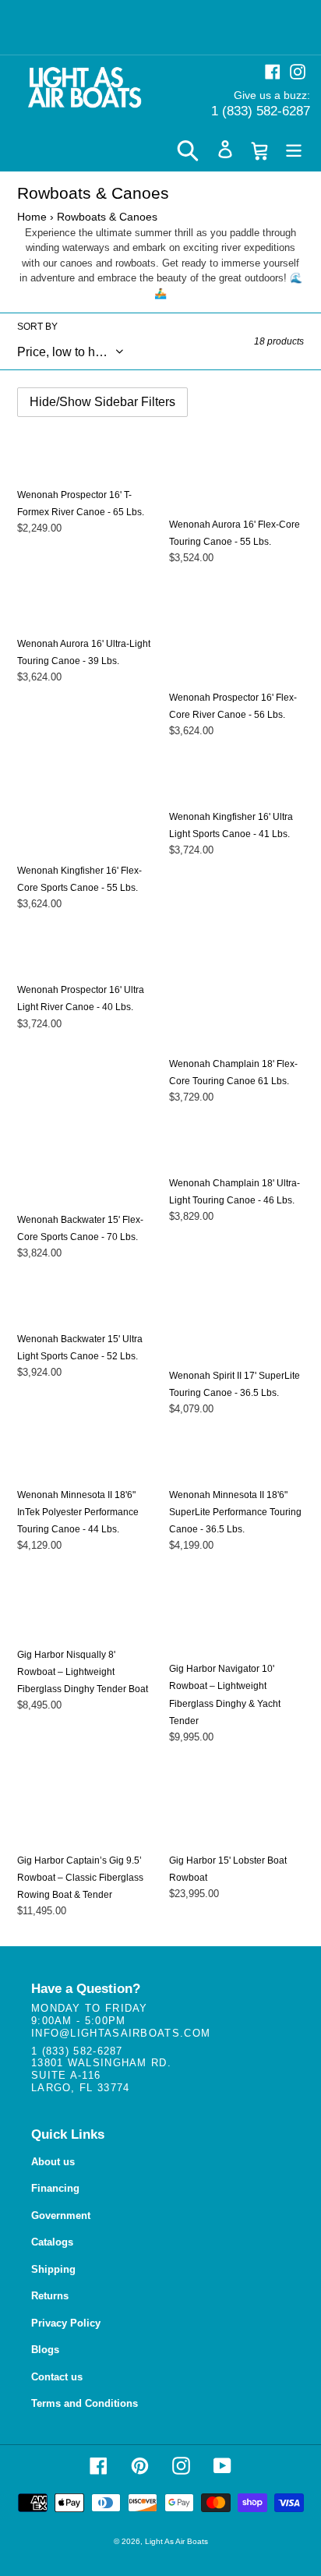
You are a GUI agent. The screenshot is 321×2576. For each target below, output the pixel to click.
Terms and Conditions (85, 2403)
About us (53, 2162)
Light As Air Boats (176, 2541)
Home (32, 217)
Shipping (53, 2269)
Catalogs (52, 2242)
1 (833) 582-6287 (261, 111)
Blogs (45, 2350)
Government (61, 2216)
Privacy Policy (66, 2323)
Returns (50, 2296)
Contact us (57, 2377)
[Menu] (294, 149)
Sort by (37, 327)
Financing (55, 2188)
